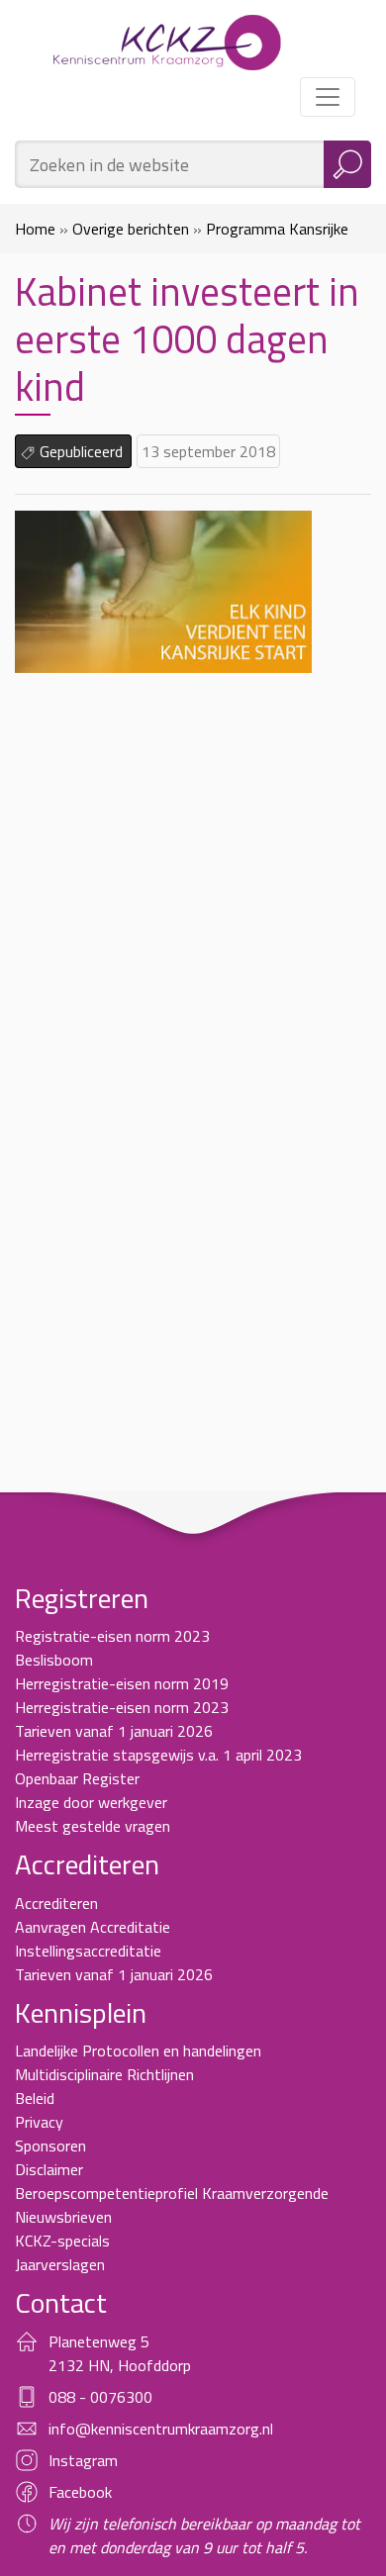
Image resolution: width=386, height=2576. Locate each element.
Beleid (35, 2098)
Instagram (83, 2460)
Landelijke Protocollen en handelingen (138, 2051)
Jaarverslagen (60, 2264)
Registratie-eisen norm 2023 (112, 1636)
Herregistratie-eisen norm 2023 (122, 1707)
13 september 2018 (208, 451)
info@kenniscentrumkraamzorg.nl (161, 2429)
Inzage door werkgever (91, 1802)
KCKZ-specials (62, 2241)
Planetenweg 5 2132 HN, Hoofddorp (120, 2353)
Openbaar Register (77, 1778)
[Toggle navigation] (328, 97)
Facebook (80, 2492)
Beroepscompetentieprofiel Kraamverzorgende (172, 2193)
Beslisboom (54, 1660)
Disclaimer (49, 2169)
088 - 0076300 (100, 2397)
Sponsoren (50, 2146)
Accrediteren (56, 1903)
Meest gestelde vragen (93, 1826)
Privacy (39, 2122)
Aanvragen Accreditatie (93, 1927)
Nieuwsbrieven (63, 2217)
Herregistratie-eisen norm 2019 (122, 1683)
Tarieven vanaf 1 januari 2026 (114, 1731)
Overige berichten (131, 229)
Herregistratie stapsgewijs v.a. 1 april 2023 (158, 1755)
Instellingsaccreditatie (88, 1951)
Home (35, 229)
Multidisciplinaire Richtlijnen (104, 2074)
